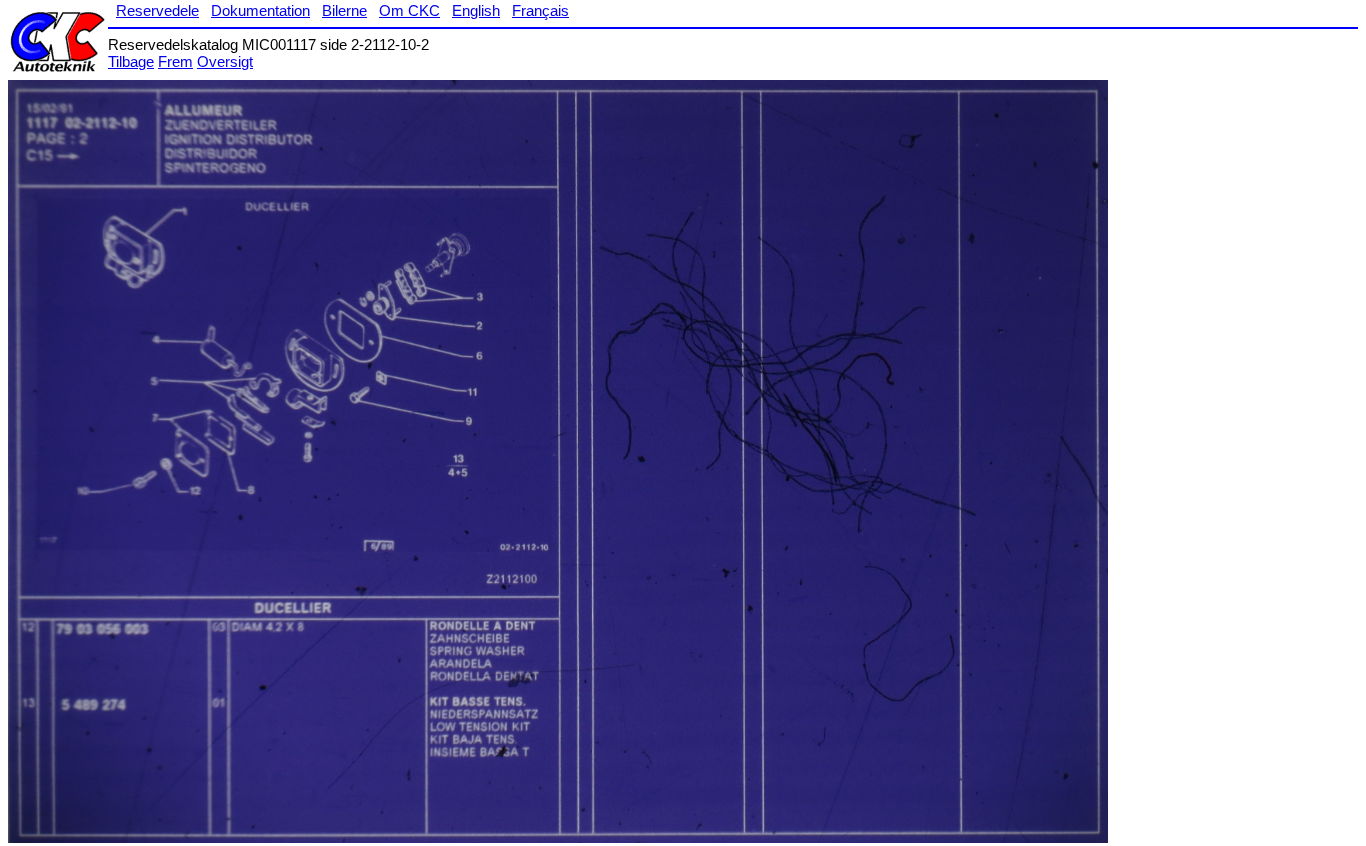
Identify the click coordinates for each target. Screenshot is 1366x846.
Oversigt (225, 61)
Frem (175, 61)
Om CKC (409, 10)
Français (540, 10)
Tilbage (131, 61)
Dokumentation (260, 10)
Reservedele (157, 10)
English (476, 10)
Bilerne (344, 10)
